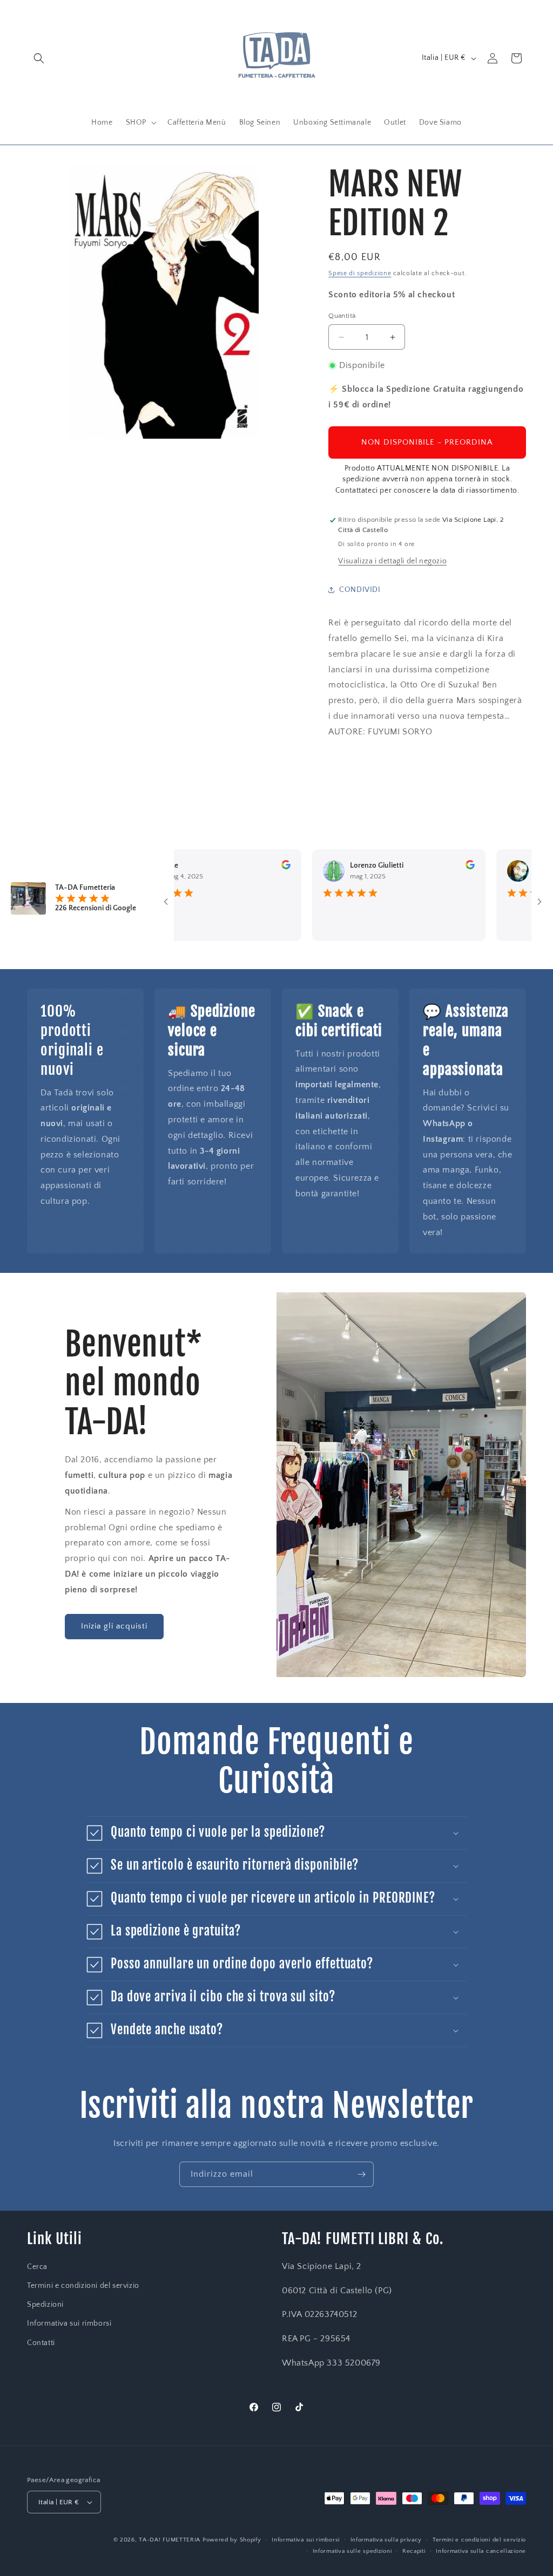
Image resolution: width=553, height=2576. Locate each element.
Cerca (37, 2267)
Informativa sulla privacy (386, 2540)
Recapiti (414, 2551)
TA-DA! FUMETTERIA (170, 2540)
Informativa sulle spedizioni (352, 2551)
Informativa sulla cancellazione (481, 2551)
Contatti (41, 2343)
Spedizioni (45, 2305)
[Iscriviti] (361, 2174)
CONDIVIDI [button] (360, 590)
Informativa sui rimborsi (69, 2323)
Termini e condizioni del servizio (83, 2286)
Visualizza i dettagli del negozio (392, 561)
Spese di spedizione (360, 273)
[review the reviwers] (253, 867)
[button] (39, 58)
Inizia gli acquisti (114, 1626)
